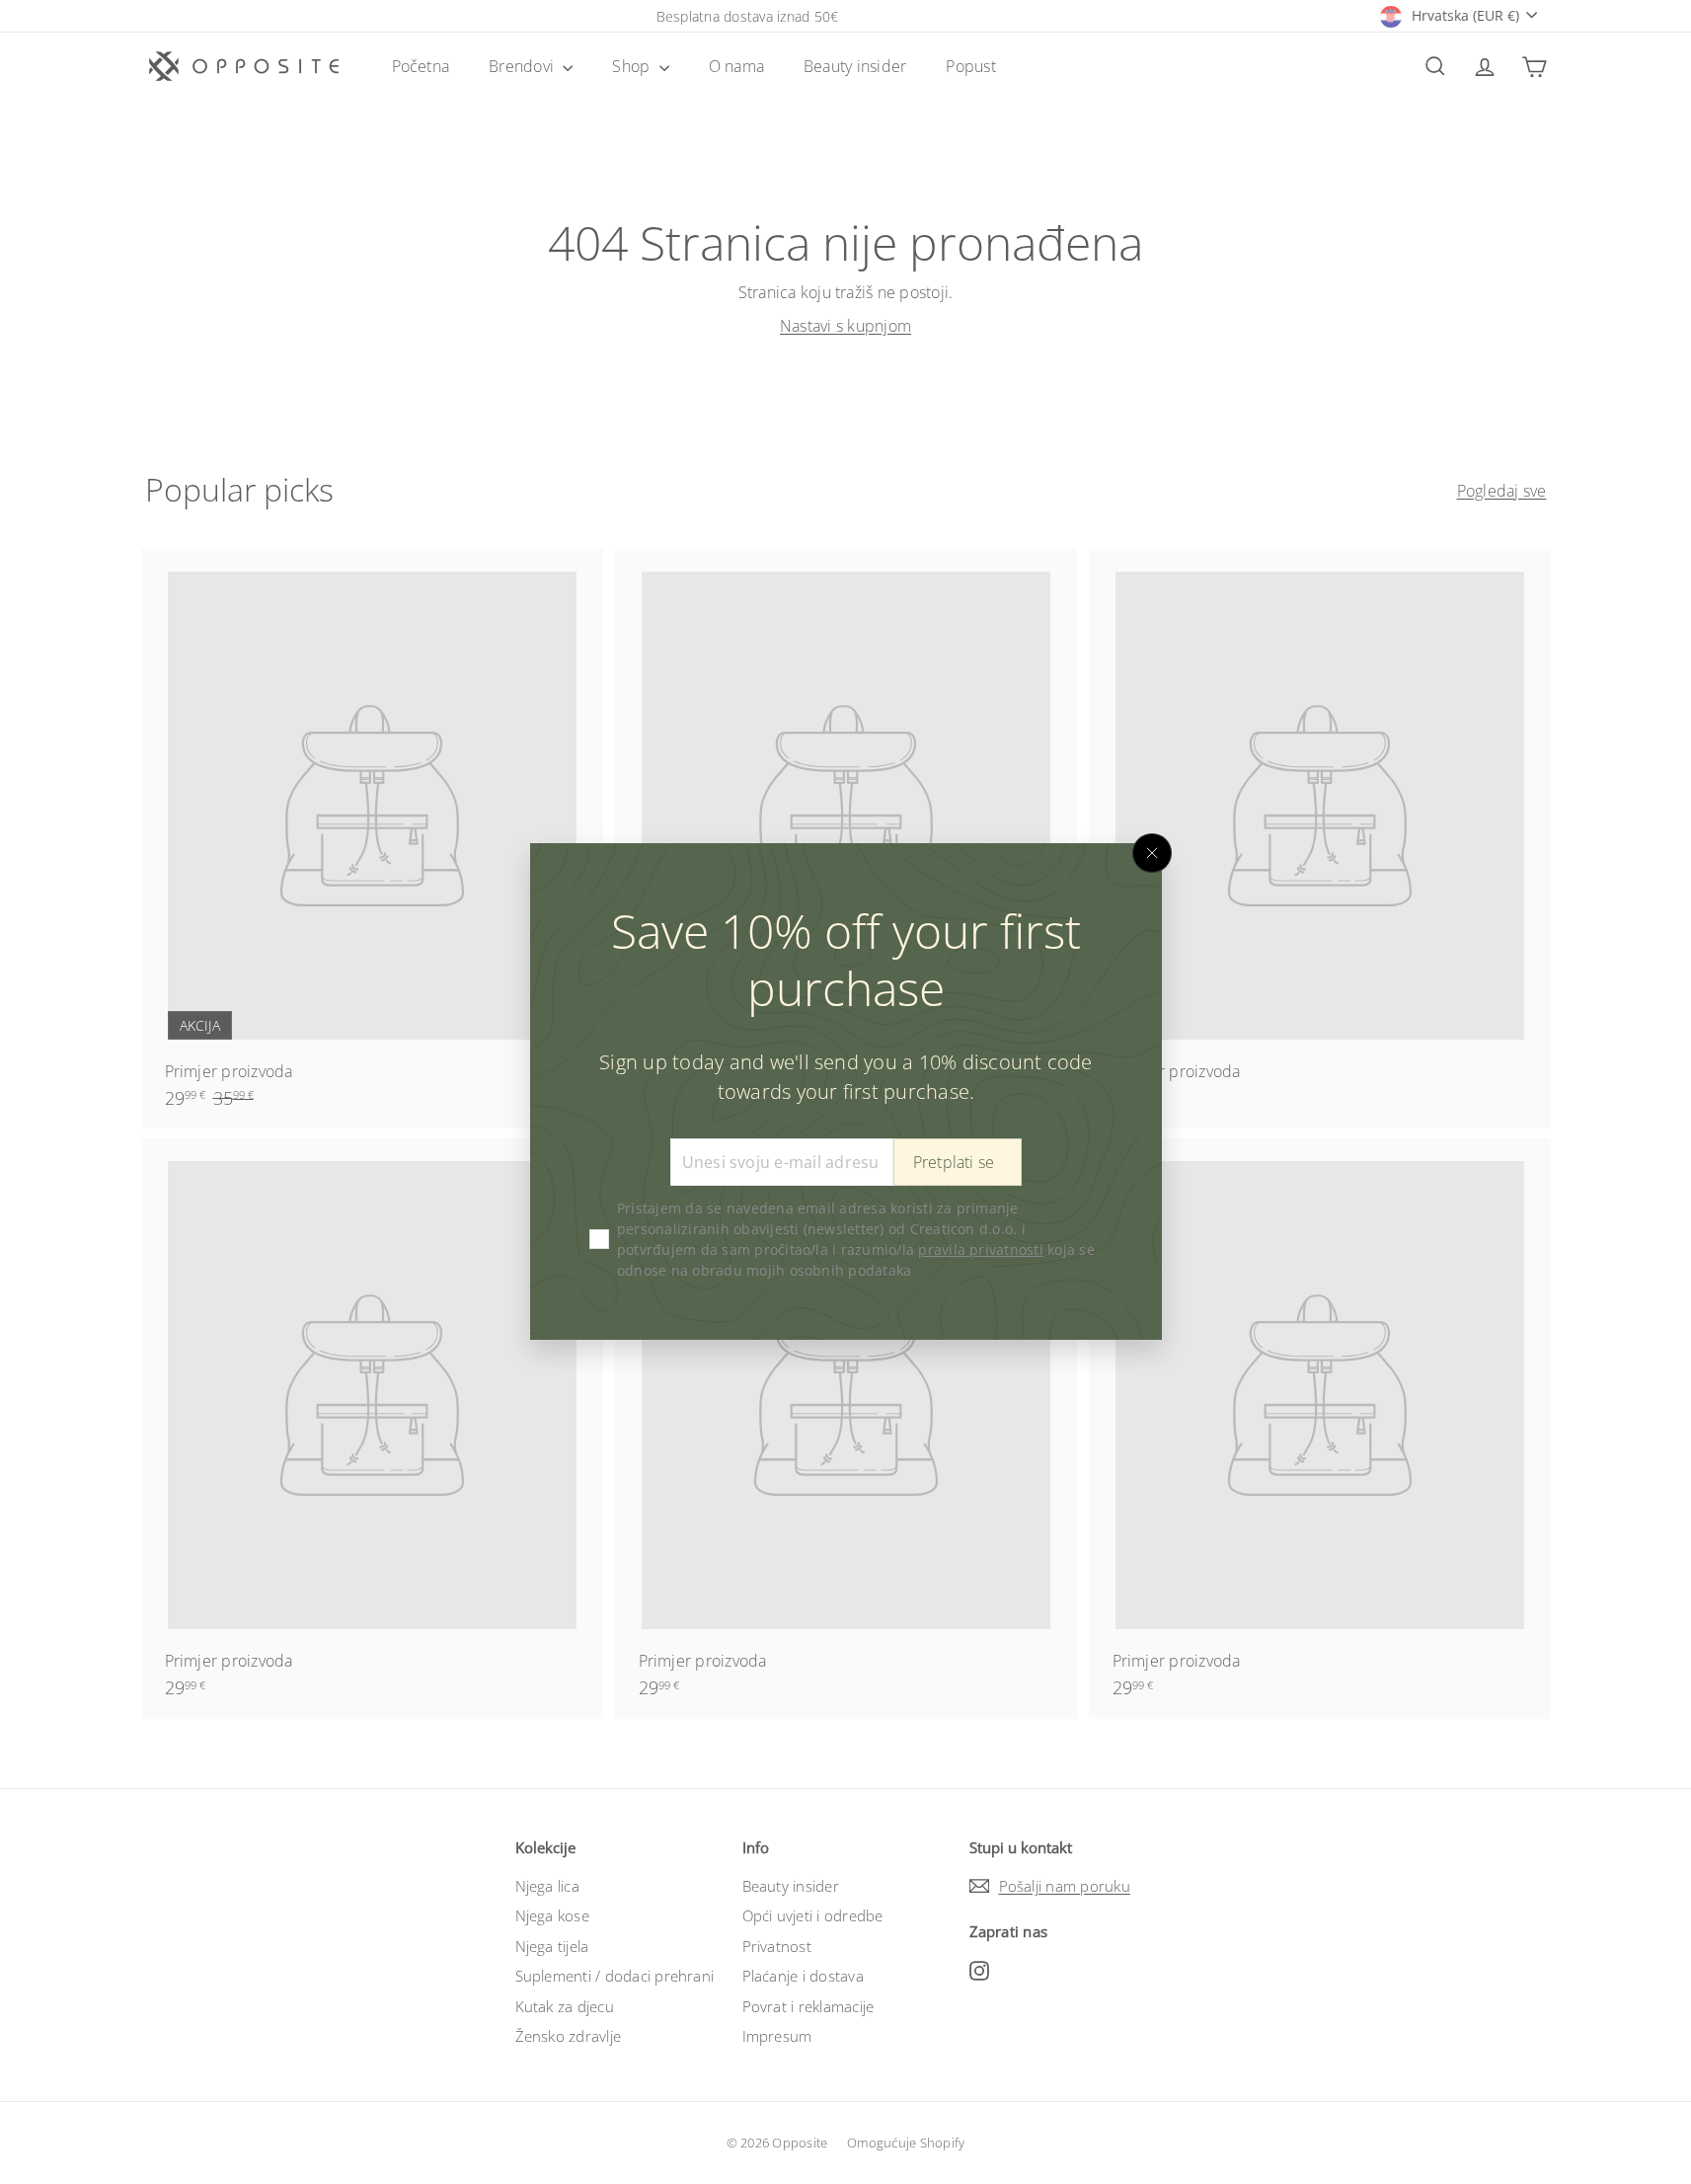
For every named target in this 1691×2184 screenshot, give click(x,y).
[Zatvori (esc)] (1152, 853)
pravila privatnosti (981, 1250)
